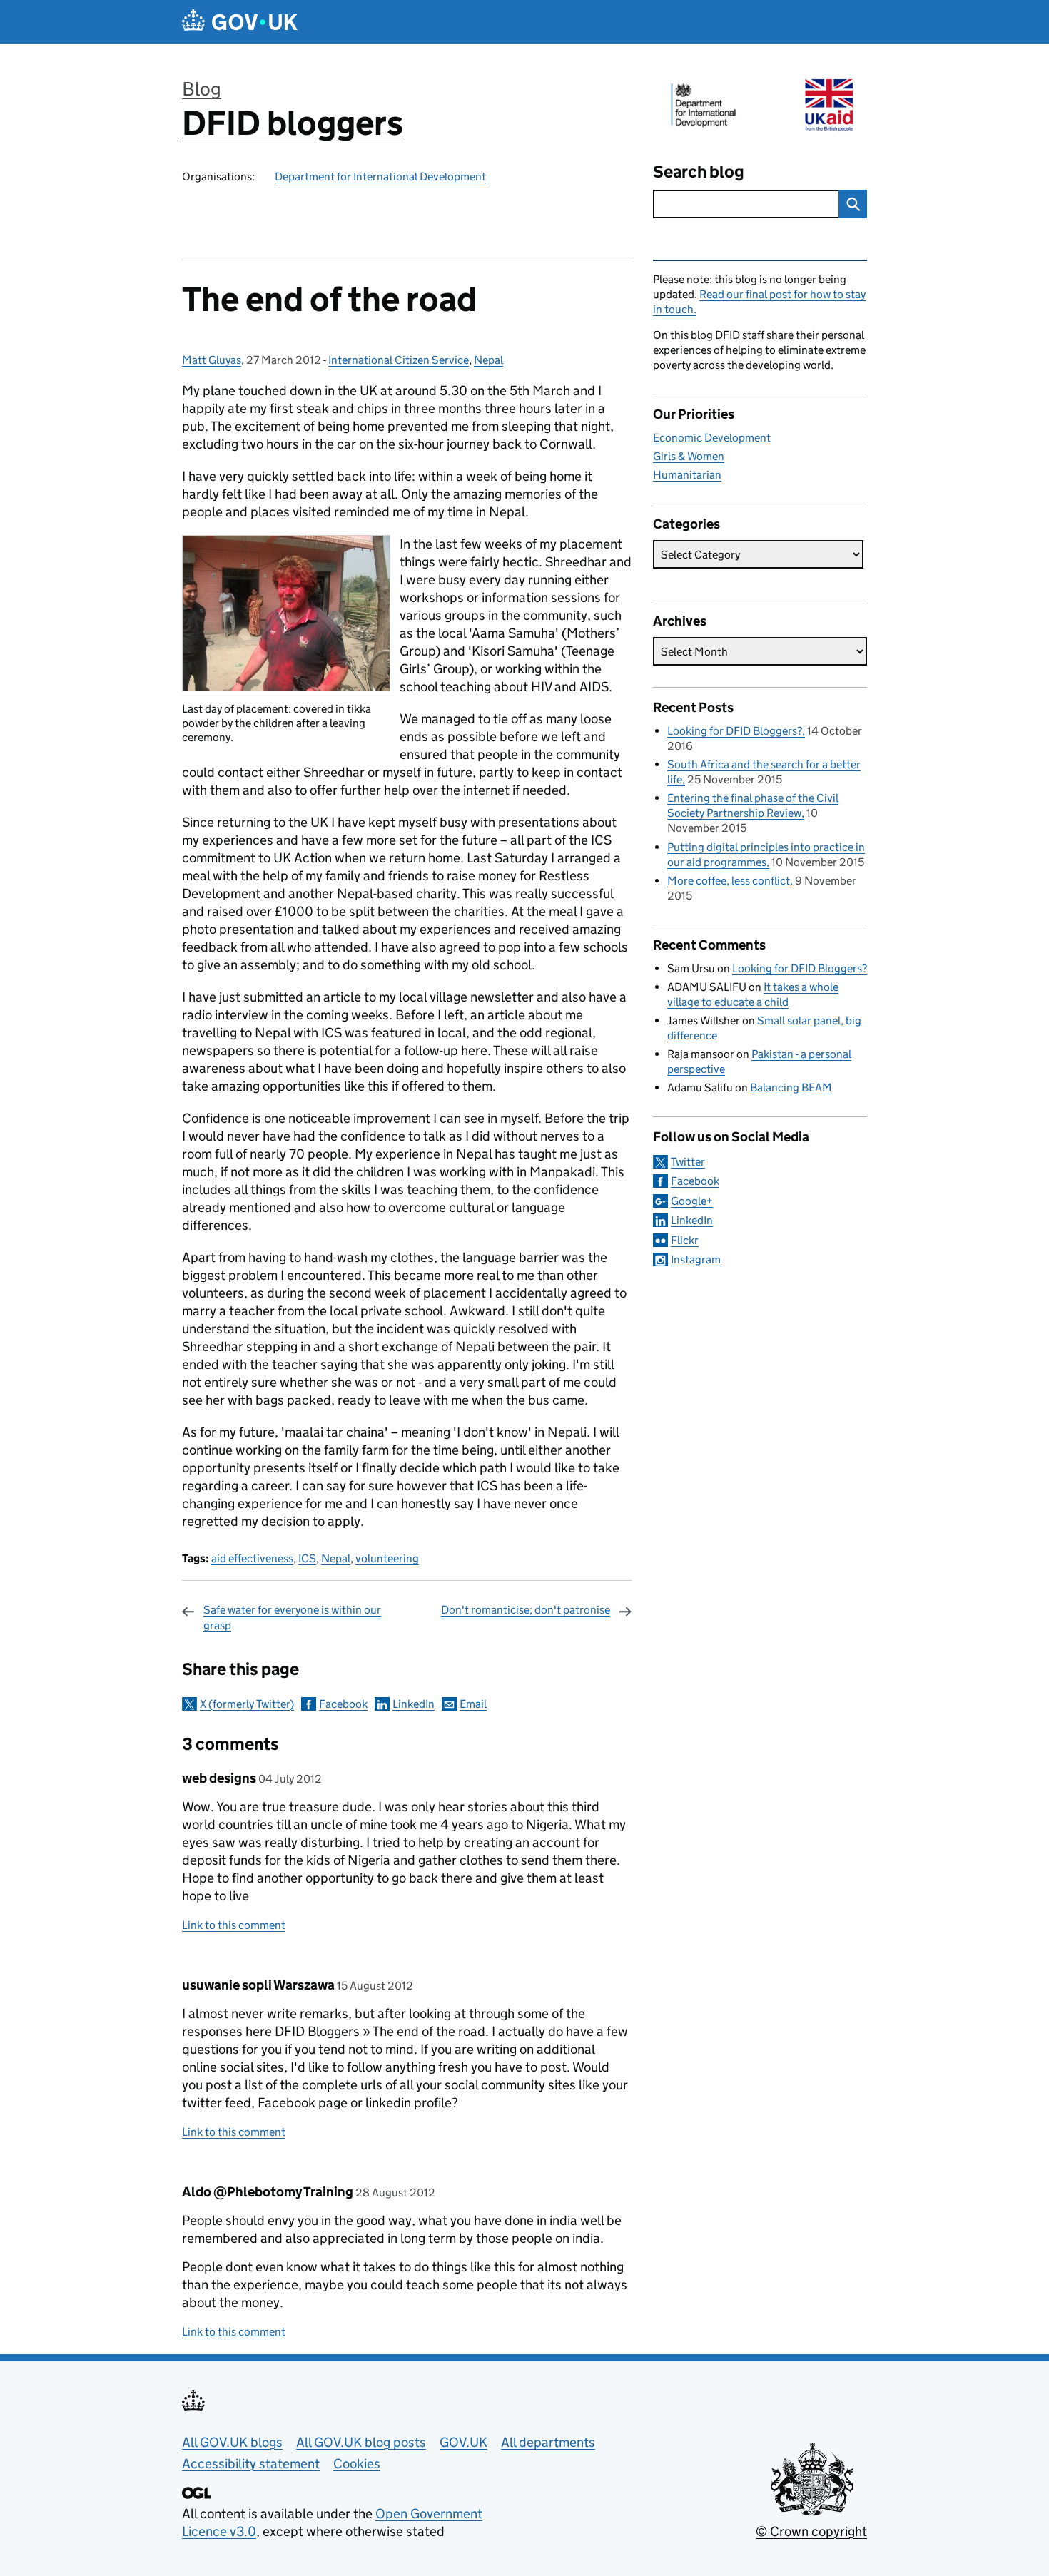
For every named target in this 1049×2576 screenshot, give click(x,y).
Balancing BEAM (791, 1088)
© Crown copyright (811, 2531)
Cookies (357, 2464)
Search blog (699, 172)
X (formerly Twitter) (247, 1704)
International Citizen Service (399, 360)
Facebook (343, 1704)
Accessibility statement (251, 2464)
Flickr (685, 1240)
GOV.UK (463, 2442)
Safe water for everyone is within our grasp (292, 1618)
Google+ (692, 1201)
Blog (202, 89)
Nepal (488, 360)
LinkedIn (414, 1704)
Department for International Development (380, 177)
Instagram (696, 1259)
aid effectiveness (252, 1558)
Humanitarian (687, 475)
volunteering (387, 1558)
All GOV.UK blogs (232, 2442)
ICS (307, 1558)
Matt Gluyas (212, 360)
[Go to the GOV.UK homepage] (240, 22)
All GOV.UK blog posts (361, 2442)
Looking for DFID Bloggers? (735, 731)
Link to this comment (234, 1925)
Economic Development (712, 438)
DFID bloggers (293, 123)
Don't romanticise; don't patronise (526, 1610)
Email (473, 1704)
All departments (548, 2442)
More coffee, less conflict (729, 881)
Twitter (688, 1162)
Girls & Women (689, 456)
